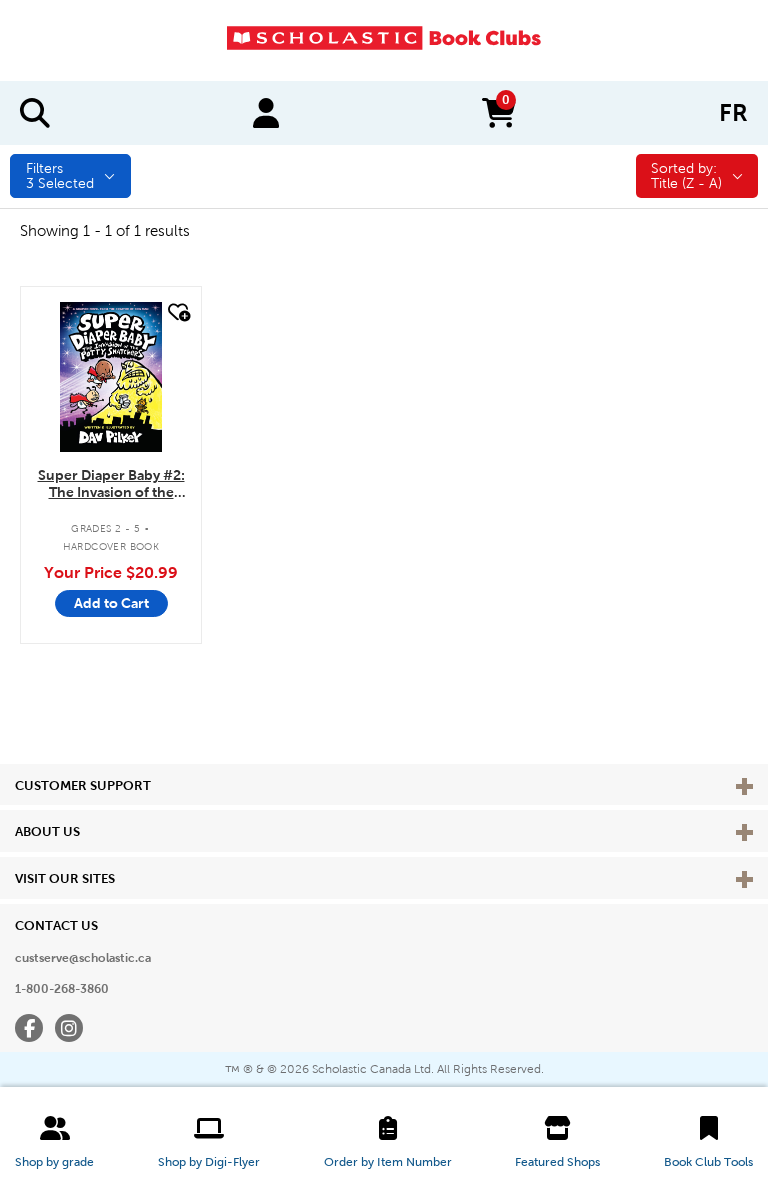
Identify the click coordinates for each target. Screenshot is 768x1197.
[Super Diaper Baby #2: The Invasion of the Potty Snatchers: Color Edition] (111, 377)
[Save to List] (177, 312)
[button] (54, 1142)
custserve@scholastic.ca (83, 958)
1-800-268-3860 (62, 989)
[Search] (35, 113)
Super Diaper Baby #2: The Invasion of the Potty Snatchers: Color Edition (111, 484)
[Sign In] (266, 113)
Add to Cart (111, 603)
